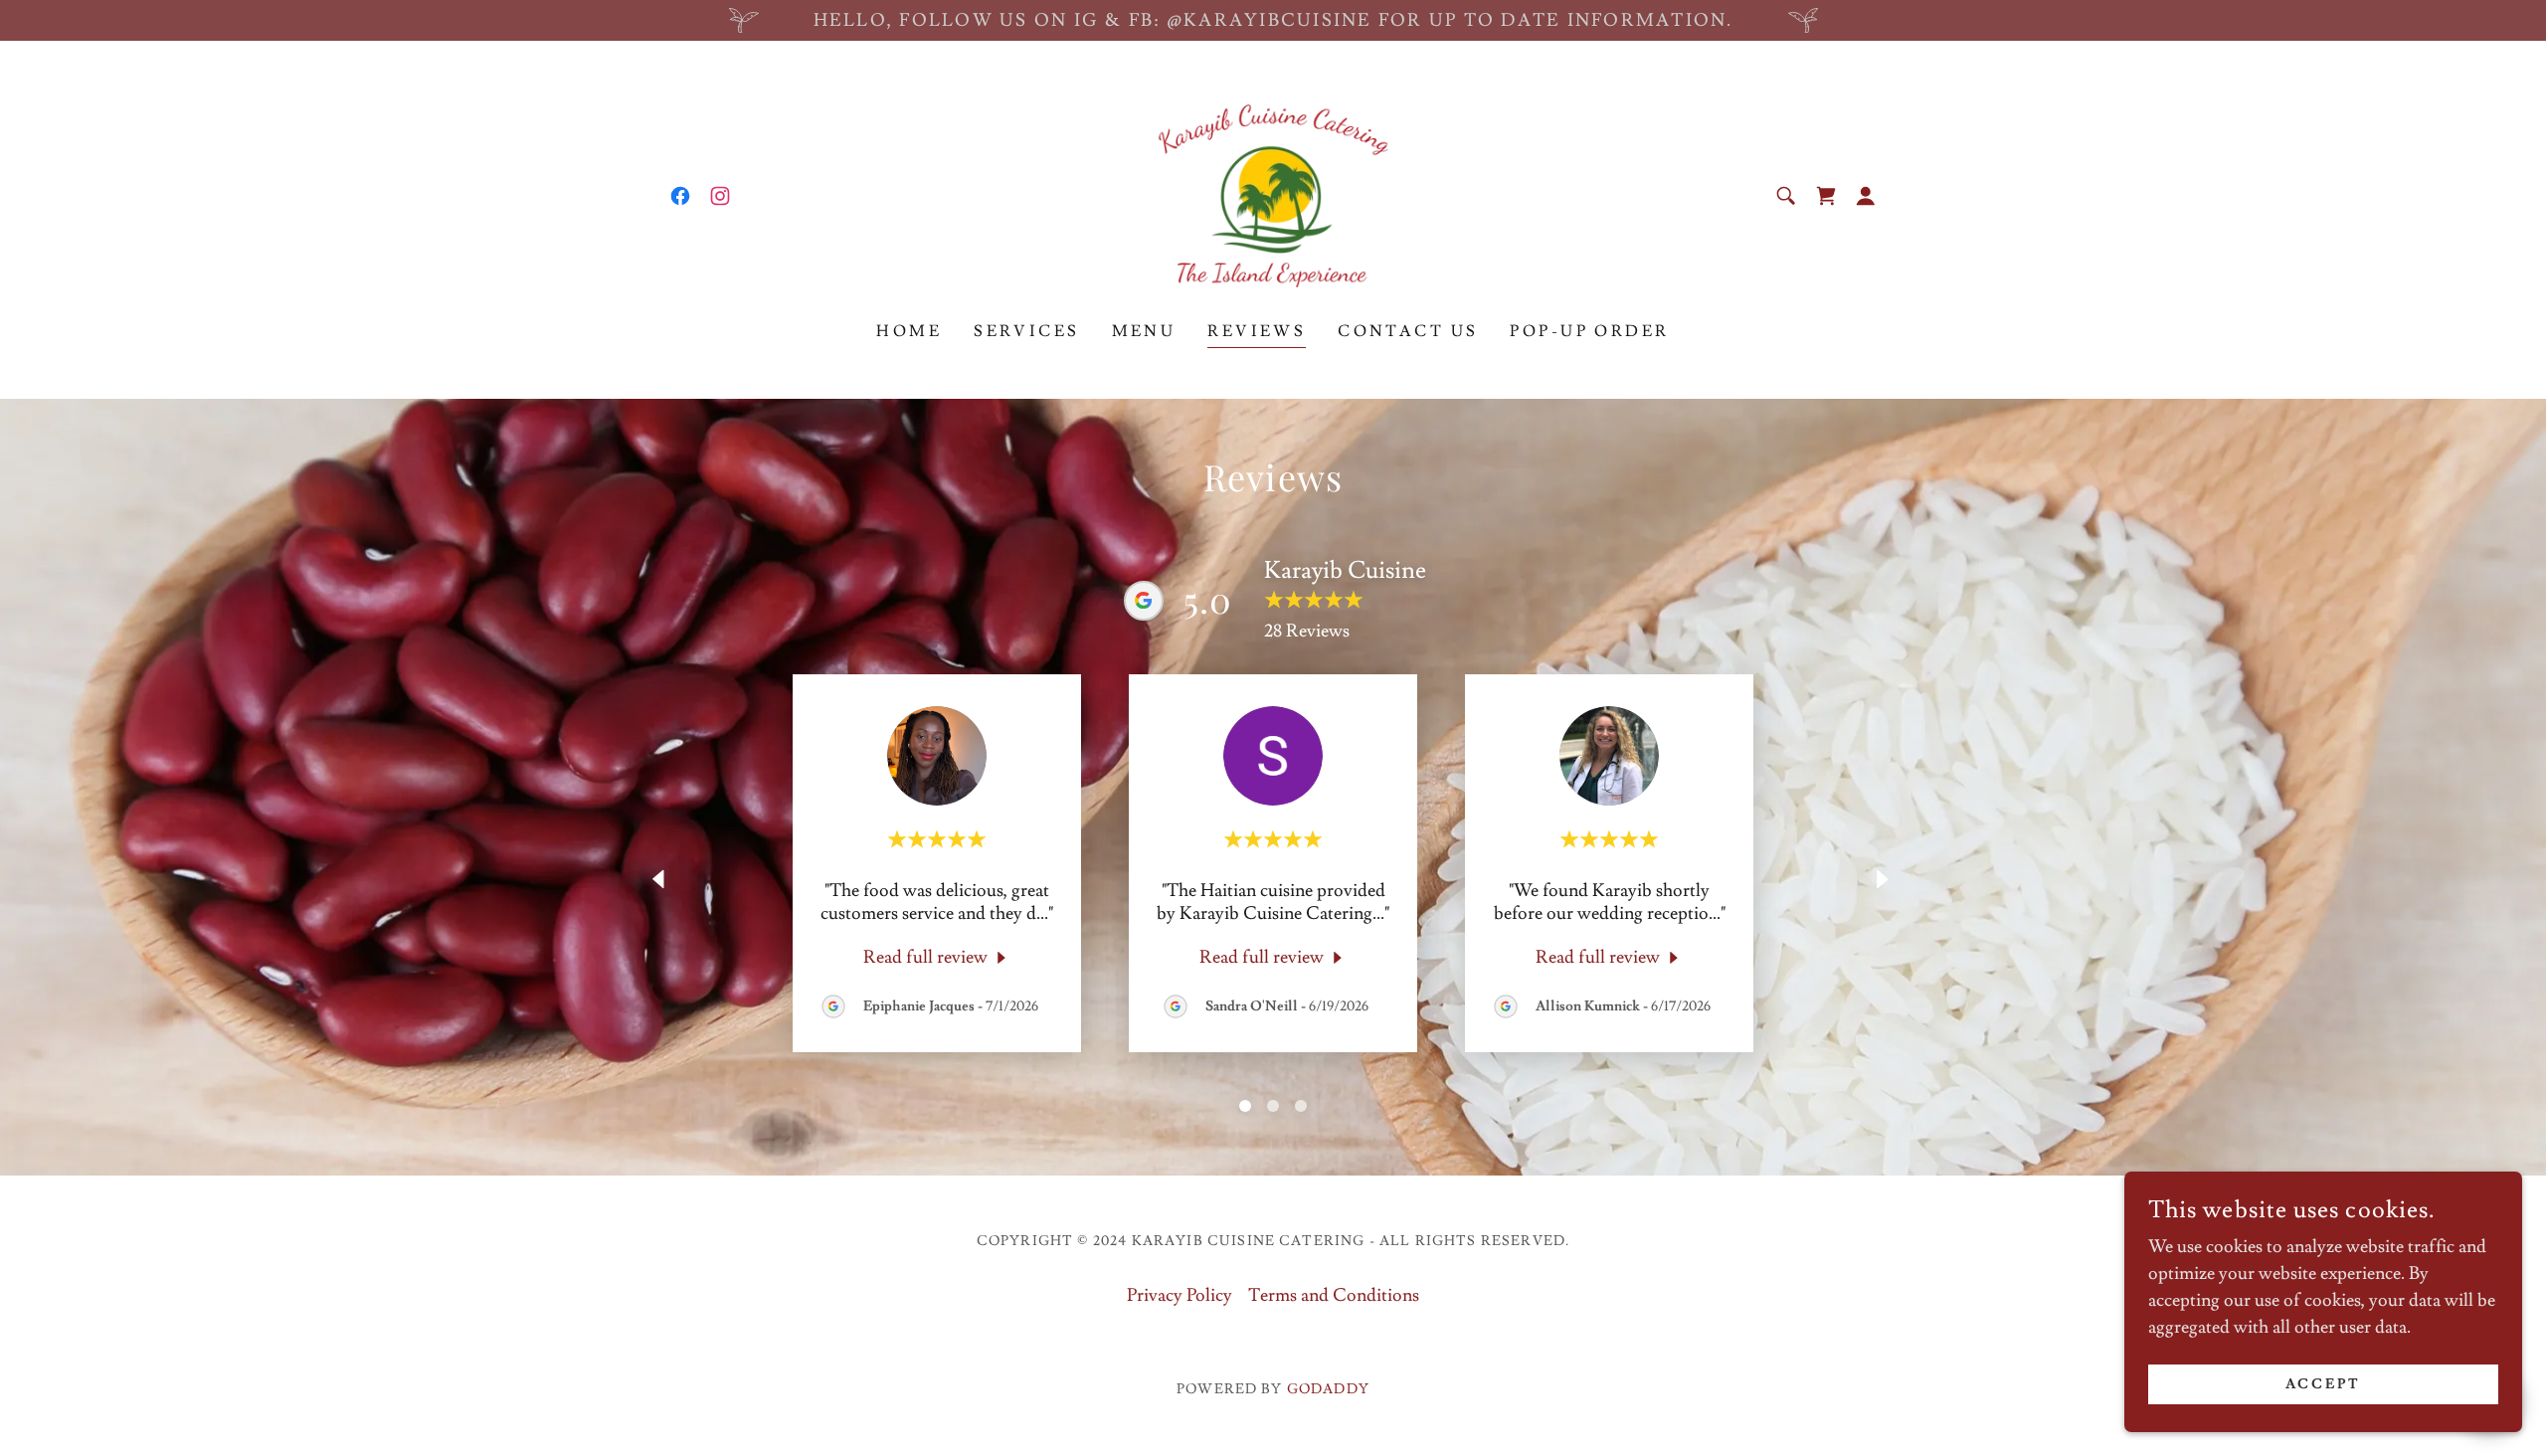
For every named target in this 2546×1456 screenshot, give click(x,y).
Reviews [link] (1257, 331)
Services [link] (1026, 331)
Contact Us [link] (1408, 331)
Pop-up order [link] (1589, 331)
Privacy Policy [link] (1180, 1295)
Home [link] (909, 331)
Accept (2324, 1384)
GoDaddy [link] (1328, 1389)
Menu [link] (1144, 331)
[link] (680, 196)
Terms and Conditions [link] (1334, 1295)
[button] (1866, 196)
